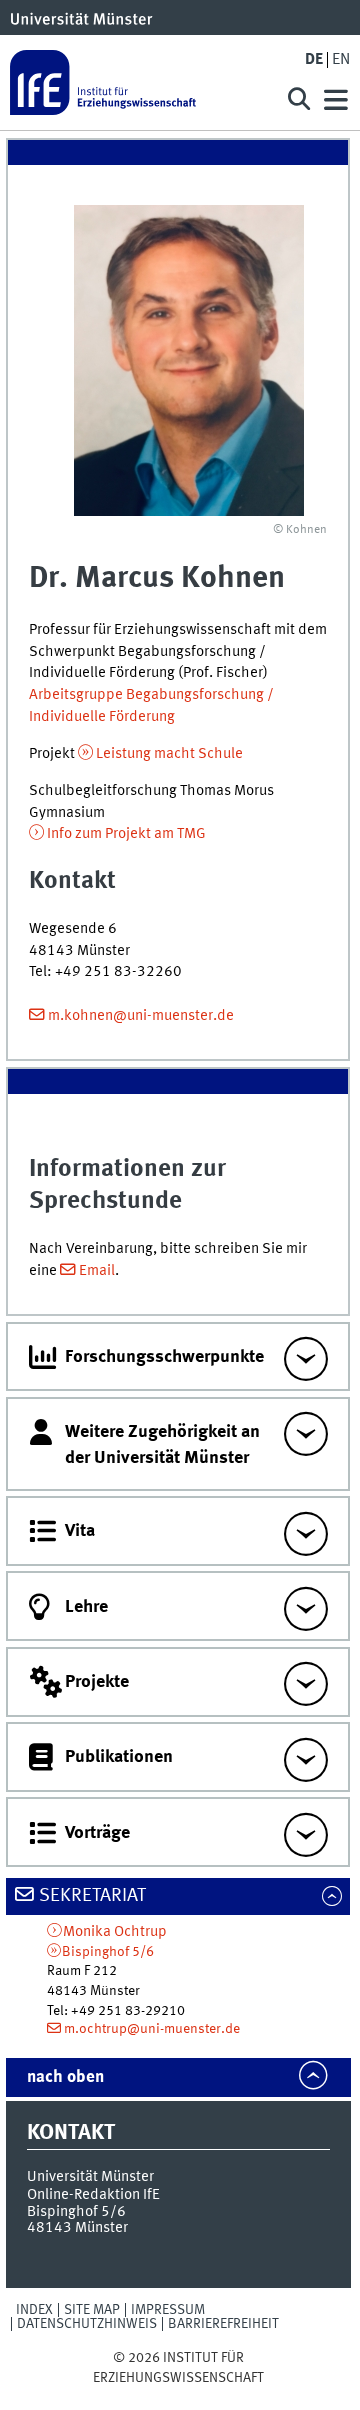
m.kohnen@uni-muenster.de (141, 1016)
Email (97, 1271)
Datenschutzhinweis (87, 2324)
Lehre (86, 1607)
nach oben (65, 2077)
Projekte (97, 1682)
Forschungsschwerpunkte (164, 1357)
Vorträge (97, 1833)
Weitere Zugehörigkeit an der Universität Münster (162, 1444)
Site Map (92, 2310)
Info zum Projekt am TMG (126, 834)
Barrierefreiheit (223, 2324)
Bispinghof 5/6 (108, 1952)
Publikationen (119, 1757)
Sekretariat (92, 1896)
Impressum (168, 2310)
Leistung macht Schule (169, 754)
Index (34, 2310)
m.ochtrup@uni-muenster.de (152, 2029)
